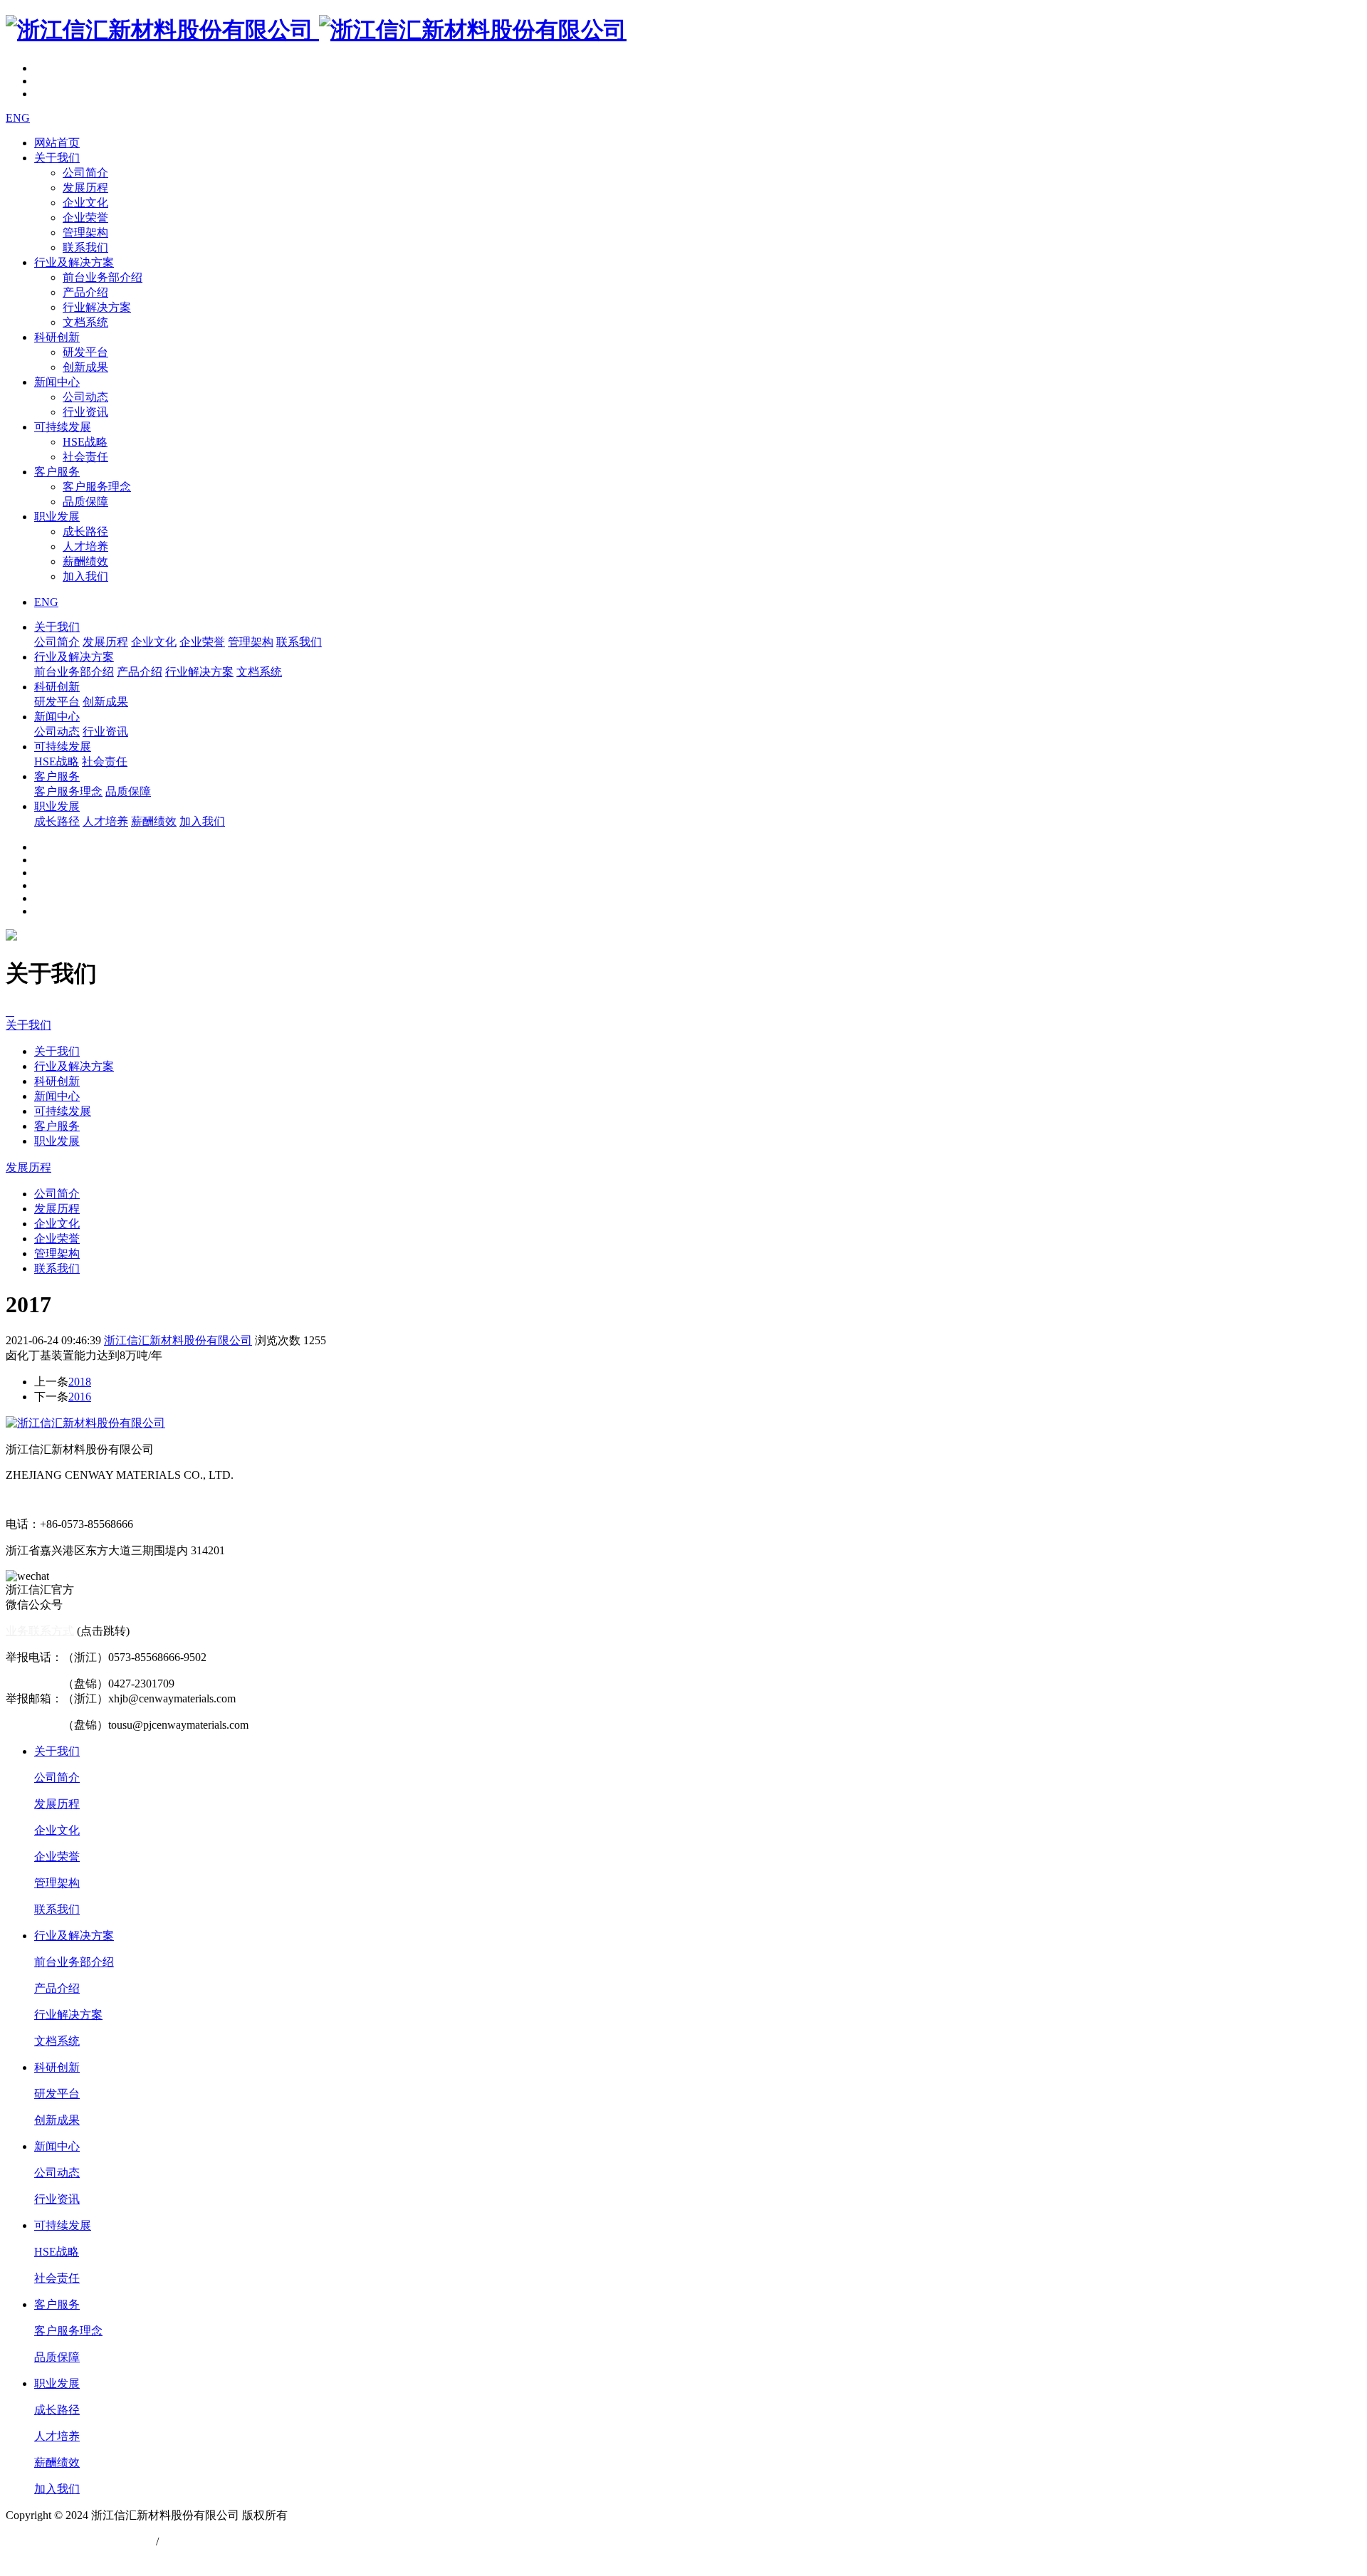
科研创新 (57, 337)
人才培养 (85, 546)
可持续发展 (63, 427)
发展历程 (85, 188)
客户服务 (57, 472)
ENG (18, 118)
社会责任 (85, 457)
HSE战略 (85, 442)
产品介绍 (85, 292)
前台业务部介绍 (103, 277)
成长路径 (85, 532)
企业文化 (85, 203)
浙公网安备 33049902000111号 (81, 2541)
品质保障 (85, 502)
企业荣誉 (85, 218)
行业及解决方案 (74, 262)
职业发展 (57, 517)
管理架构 (85, 232)
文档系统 (85, 322)
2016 (80, 1397)
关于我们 (57, 158)
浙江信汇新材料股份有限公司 (178, 1340)
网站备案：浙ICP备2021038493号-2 (93, 2556)
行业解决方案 (97, 307)
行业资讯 (85, 412)
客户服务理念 (97, 487)
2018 (80, 1382)
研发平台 (85, 352)
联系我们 (85, 247)
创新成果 (85, 367)
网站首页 (57, 143)
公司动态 (85, 397)
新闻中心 (57, 382)
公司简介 (85, 173)
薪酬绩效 (85, 561)
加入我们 (85, 576)
